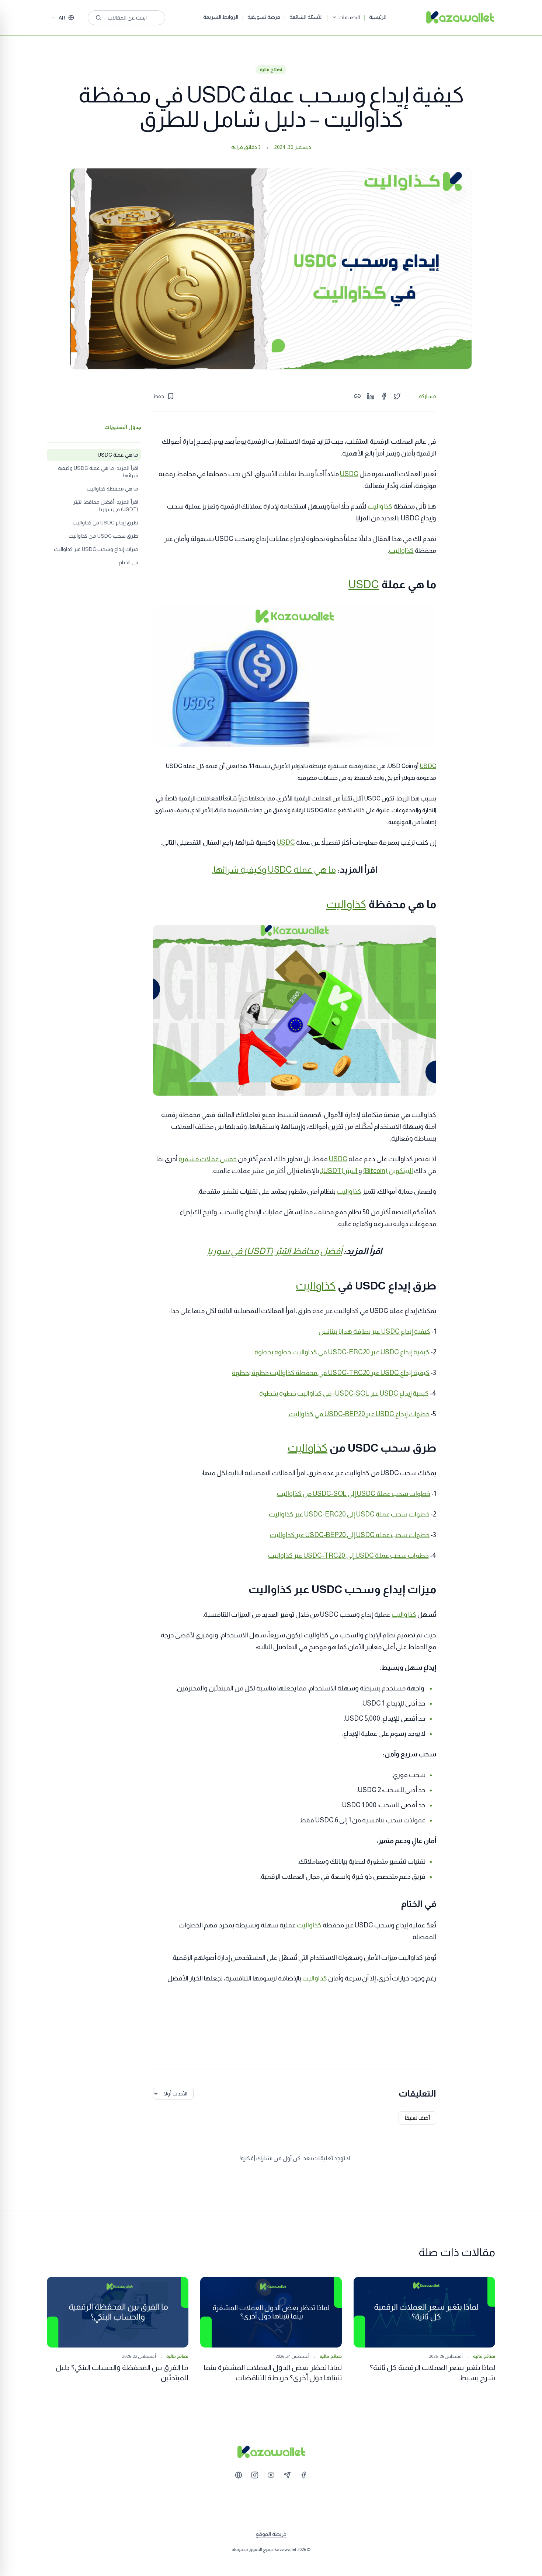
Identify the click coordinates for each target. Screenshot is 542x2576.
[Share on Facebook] (384, 396)
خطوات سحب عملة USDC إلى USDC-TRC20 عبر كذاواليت (348, 1556)
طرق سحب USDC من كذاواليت (103, 536)
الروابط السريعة (221, 17)
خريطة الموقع (271, 2534)
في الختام (128, 562)
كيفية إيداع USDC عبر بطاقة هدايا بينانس (374, 1331)
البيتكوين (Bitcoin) (388, 1171)
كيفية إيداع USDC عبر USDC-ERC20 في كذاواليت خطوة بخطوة (342, 1352)
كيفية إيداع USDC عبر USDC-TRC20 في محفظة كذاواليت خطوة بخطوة (331, 1373)
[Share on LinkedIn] (371, 396)
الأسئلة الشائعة (306, 17)
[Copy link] (357, 396)
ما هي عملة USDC (118, 455)
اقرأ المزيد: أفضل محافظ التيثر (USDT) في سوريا (106, 506)
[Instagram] (255, 2475)
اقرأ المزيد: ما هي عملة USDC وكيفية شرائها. (98, 472)
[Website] (239, 2475)
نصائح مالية (271, 70)
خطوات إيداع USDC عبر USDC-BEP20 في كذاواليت (359, 1414)
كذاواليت (380, 506)
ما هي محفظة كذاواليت (112, 489)
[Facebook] (303, 2475)
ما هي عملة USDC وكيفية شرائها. (274, 870)
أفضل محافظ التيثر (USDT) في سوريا (275, 1251)
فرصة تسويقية (264, 17)
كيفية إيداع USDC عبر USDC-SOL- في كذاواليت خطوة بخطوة (344, 1393)
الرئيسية (378, 17)
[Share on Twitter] (397, 396)
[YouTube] (271, 2475)
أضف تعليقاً (417, 2118)
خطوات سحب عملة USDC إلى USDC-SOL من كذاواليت (354, 1494)
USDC (349, 474)
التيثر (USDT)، (339, 1171)
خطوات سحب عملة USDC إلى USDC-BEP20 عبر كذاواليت (350, 1535)
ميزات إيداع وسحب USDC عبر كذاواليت (96, 549)
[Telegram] (287, 2475)
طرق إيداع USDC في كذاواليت (105, 523)
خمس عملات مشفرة (208, 1159)
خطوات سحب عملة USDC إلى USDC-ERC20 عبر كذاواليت (349, 1514)
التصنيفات (349, 17)
